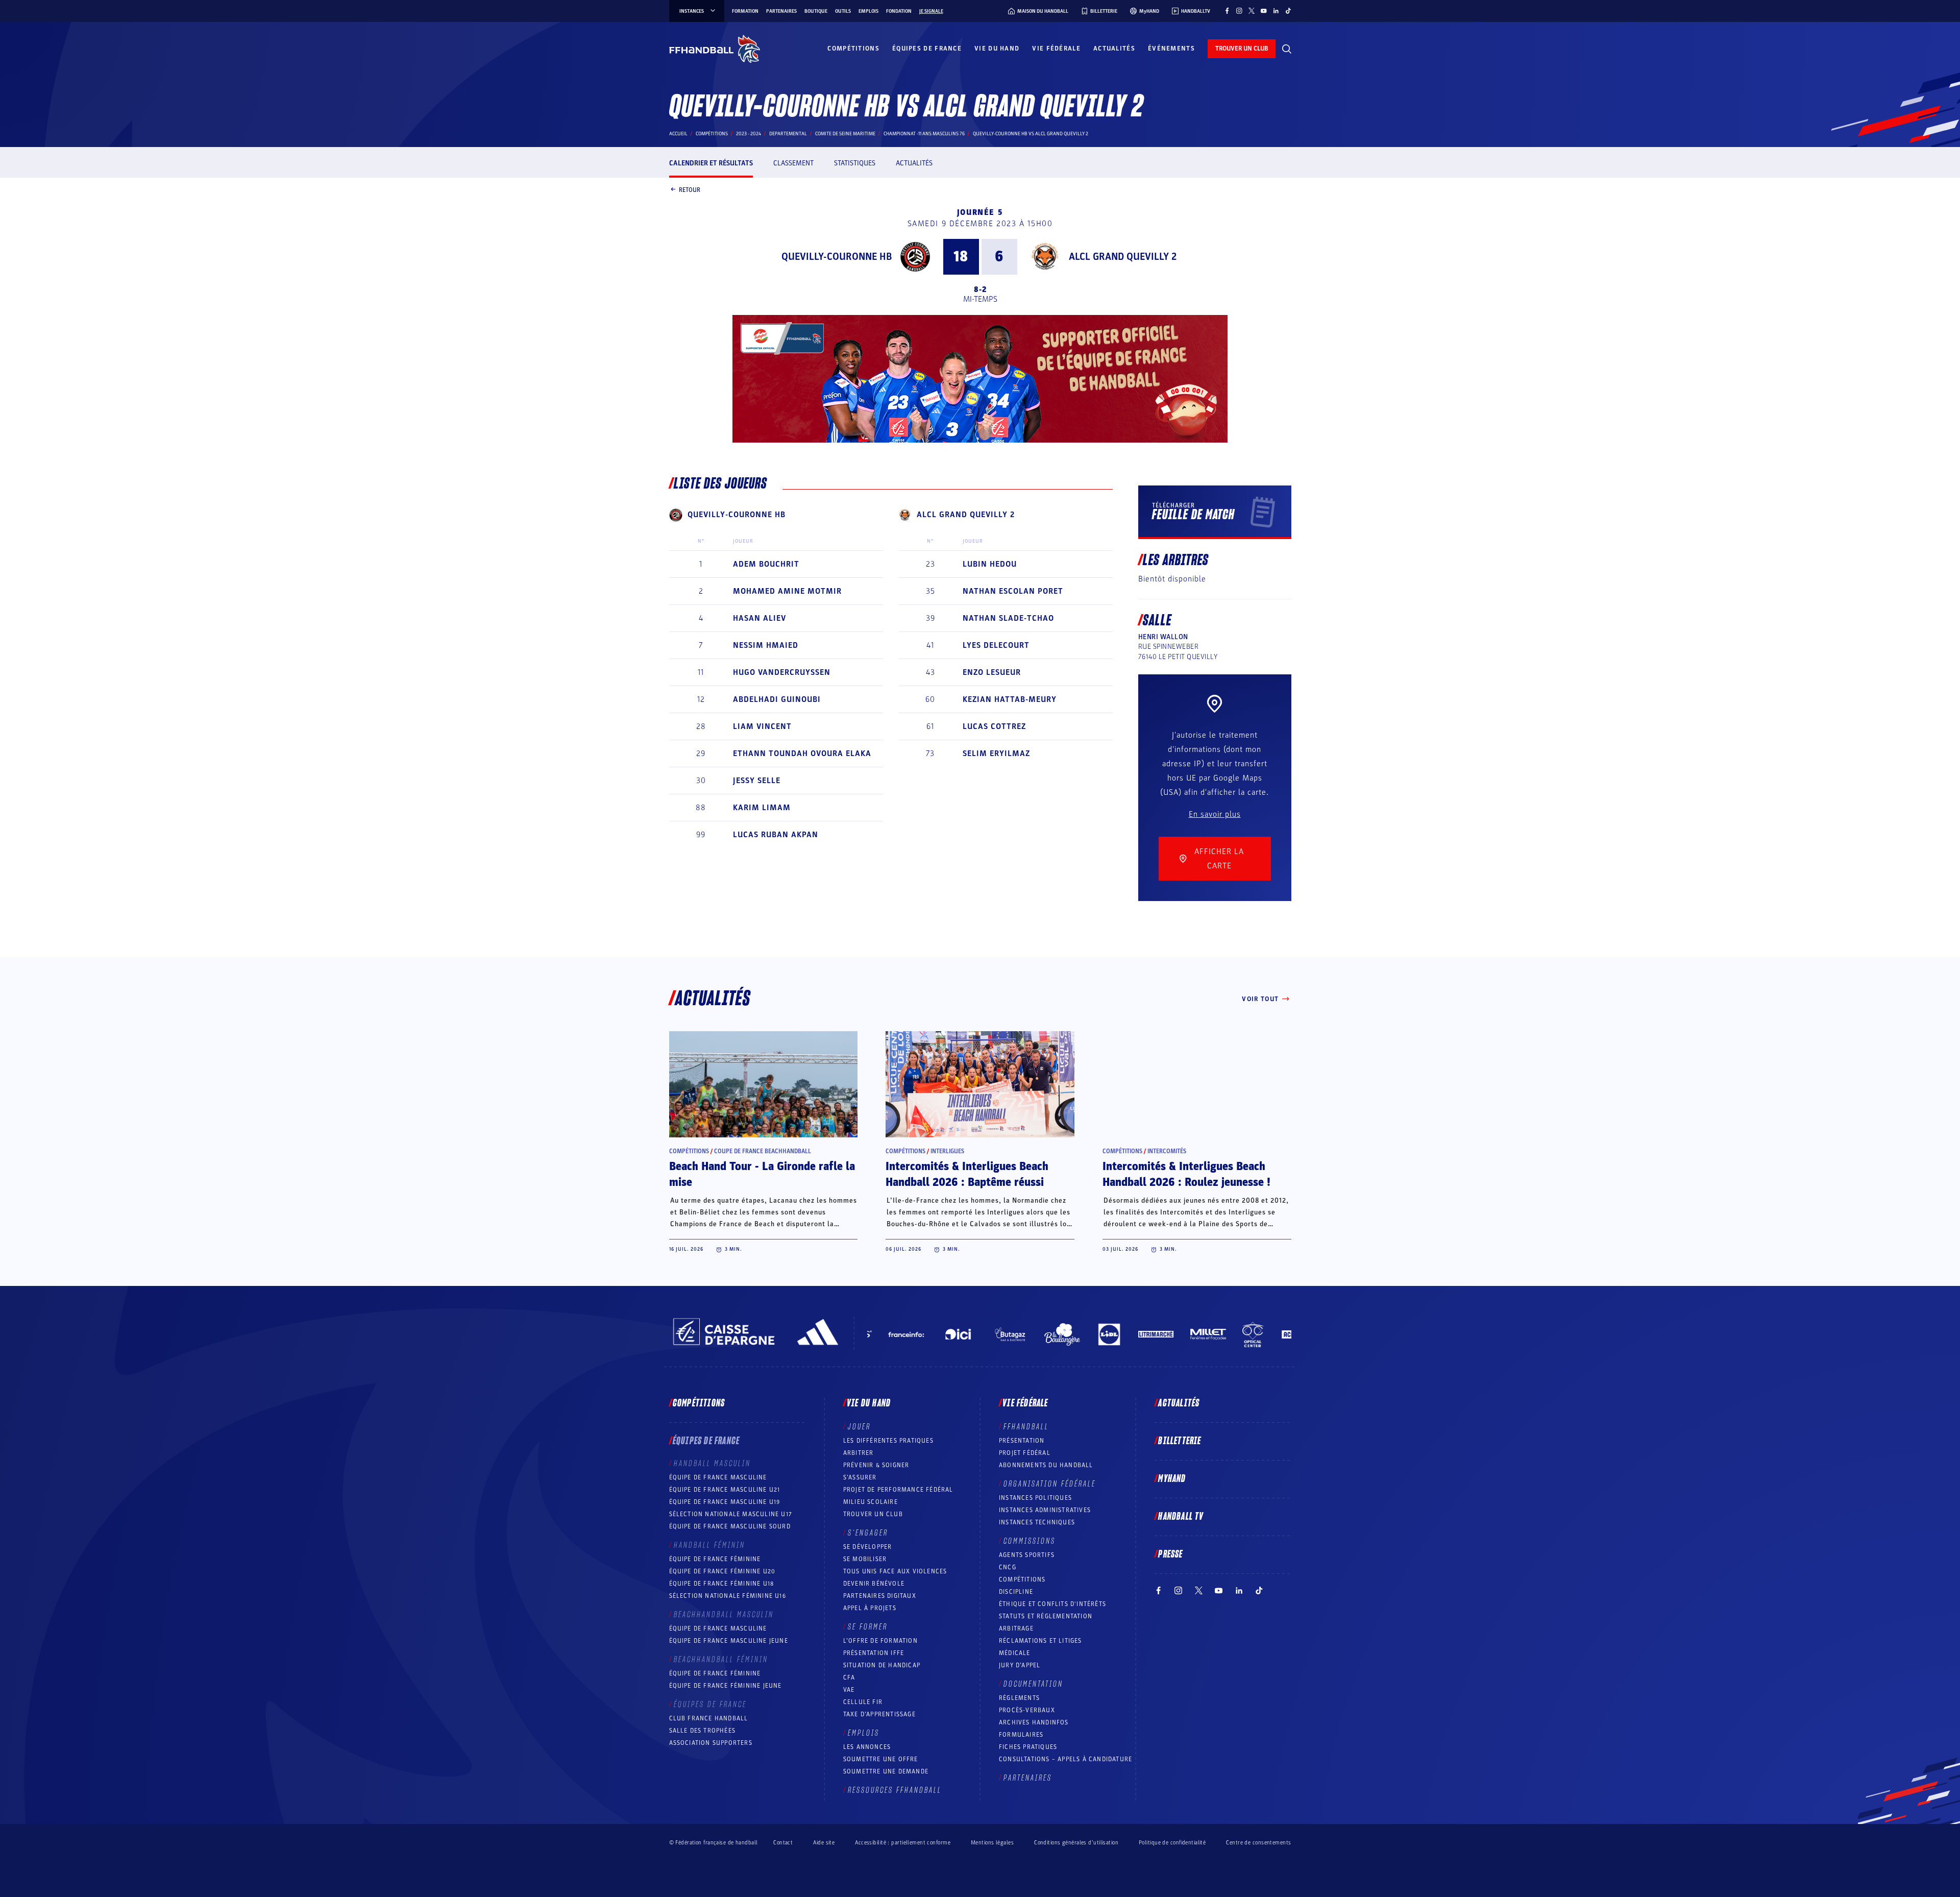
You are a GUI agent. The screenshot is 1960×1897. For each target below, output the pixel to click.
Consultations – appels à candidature (1065, 1759)
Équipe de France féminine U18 (722, 1584)
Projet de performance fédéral (898, 1490)
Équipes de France (927, 48)
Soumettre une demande (886, 1771)
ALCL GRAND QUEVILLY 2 (1123, 257)
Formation (745, 11)
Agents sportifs (1027, 1555)
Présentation (1022, 1441)
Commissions (1030, 1541)
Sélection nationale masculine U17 (731, 1514)
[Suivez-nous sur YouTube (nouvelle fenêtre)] (1264, 11)
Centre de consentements (1258, 1842)
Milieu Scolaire (871, 1502)
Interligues (947, 1151)
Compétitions (853, 48)
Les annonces (867, 1747)
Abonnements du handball (1046, 1465)
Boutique (816, 11)
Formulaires (1021, 1735)
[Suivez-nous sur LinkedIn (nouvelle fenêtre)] (1276, 11)
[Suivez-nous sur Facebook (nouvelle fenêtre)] (1227, 11)
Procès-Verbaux (1027, 1710)
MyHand (1172, 1479)
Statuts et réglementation (1046, 1616)
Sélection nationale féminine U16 (728, 1596)
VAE (849, 1690)
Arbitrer (859, 1453)
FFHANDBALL (1026, 1427)
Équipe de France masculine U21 (725, 1490)
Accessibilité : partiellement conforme (903, 1843)
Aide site (824, 1843)
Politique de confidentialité (1172, 1843)
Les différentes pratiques (888, 1441)
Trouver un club (873, 1514)
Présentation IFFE (874, 1653)
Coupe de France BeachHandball (763, 1151)
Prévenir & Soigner (876, 1465)
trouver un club (1242, 48)
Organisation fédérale (1050, 1484)
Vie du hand (997, 48)
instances (692, 11)
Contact (783, 1843)
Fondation (899, 11)
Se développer (868, 1547)
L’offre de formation (880, 1641)
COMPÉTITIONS (1022, 1579)
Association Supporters (711, 1743)
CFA (849, 1677)
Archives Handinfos (1034, 1722)
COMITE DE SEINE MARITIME (845, 134)
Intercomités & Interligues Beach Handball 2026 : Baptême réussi (967, 1174)
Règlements (1019, 1698)
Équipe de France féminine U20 (722, 1571)
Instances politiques (1035, 1498)
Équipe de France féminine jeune (726, 1686)
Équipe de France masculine (718, 1477)
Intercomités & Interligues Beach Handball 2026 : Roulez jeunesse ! (1186, 1174)
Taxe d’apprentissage (879, 1714)
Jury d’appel (1020, 1665)
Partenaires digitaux (880, 1596)
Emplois (868, 11)
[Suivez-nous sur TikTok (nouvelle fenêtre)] (1288, 11)
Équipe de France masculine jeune (729, 1641)
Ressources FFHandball (895, 1790)
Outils (843, 11)
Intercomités (1167, 1151)
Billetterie (1180, 1441)
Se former (868, 1627)
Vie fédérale (1056, 48)
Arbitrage (1016, 1628)
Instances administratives (1045, 1510)
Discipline (1016, 1592)
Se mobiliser (865, 1559)
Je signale (931, 11)
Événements (1171, 48)
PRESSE (1170, 1554)
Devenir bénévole (874, 1584)
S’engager (868, 1533)
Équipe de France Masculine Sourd (730, 1526)
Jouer (859, 1427)
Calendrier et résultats (711, 163)
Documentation (1033, 1684)
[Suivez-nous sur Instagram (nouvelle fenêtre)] (1239, 11)
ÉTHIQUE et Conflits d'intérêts (1052, 1604)
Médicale (1015, 1653)
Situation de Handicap (882, 1665)
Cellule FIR (863, 1702)
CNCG (1008, 1567)
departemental (788, 134)
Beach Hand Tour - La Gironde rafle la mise (762, 1174)
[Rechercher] (1287, 49)
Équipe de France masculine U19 (725, 1502)
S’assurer (860, 1477)
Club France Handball (709, 1718)
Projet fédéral (1025, 1453)
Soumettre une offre (881, 1759)
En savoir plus (1215, 814)
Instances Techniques (1037, 1522)
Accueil (678, 134)
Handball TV (1181, 1517)
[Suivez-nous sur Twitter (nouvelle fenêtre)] (1252, 11)
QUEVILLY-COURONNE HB (837, 257)
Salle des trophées (703, 1731)
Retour (690, 189)
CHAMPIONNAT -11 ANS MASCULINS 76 (924, 134)
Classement (793, 163)
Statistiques (855, 163)
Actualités (1114, 48)
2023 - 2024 (749, 134)
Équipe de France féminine (715, 1559)
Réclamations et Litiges (1040, 1641)
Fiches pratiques (1028, 1747)
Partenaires (781, 11)
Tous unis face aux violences (895, 1571)
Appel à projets (870, 1608)
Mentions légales (992, 1843)
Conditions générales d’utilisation (1076, 1843)
